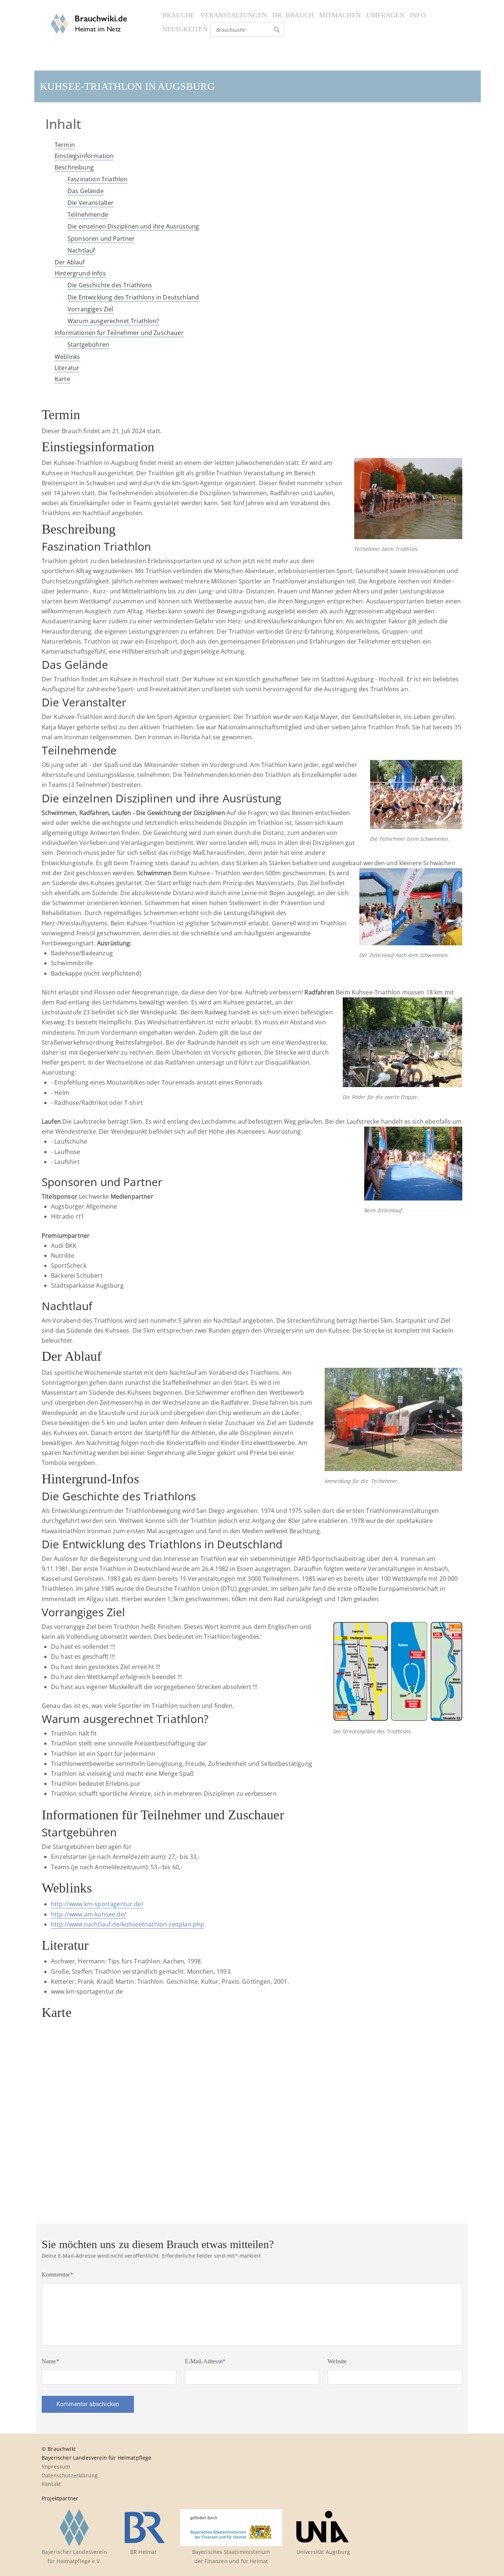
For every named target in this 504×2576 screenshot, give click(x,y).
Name (50, 2361)
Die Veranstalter (91, 203)
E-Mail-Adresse (205, 2361)
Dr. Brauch (293, 15)
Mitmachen (340, 15)
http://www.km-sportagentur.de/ (97, 1904)
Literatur (67, 368)
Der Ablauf (70, 262)
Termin (65, 145)
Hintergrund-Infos (80, 273)
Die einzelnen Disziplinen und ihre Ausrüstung (133, 226)
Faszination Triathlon (97, 179)
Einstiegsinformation (84, 156)
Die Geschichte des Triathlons (110, 285)
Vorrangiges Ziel (91, 309)
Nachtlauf (81, 250)
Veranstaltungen (234, 15)
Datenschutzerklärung (70, 2475)
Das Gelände (86, 191)
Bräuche (178, 15)
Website (337, 2361)
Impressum (56, 2467)
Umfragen (385, 15)
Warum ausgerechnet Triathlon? (113, 321)
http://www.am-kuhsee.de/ (89, 1914)
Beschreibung (74, 167)
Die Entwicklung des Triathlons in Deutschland (133, 297)
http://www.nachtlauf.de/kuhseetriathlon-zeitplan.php (127, 1924)
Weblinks (67, 357)
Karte (62, 379)
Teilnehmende (88, 215)
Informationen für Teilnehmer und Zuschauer (119, 333)
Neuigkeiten (185, 29)
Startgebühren (88, 345)
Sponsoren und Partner (101, 239)
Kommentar (57, 2274)
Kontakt (51, 2484)
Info (418, 15)
